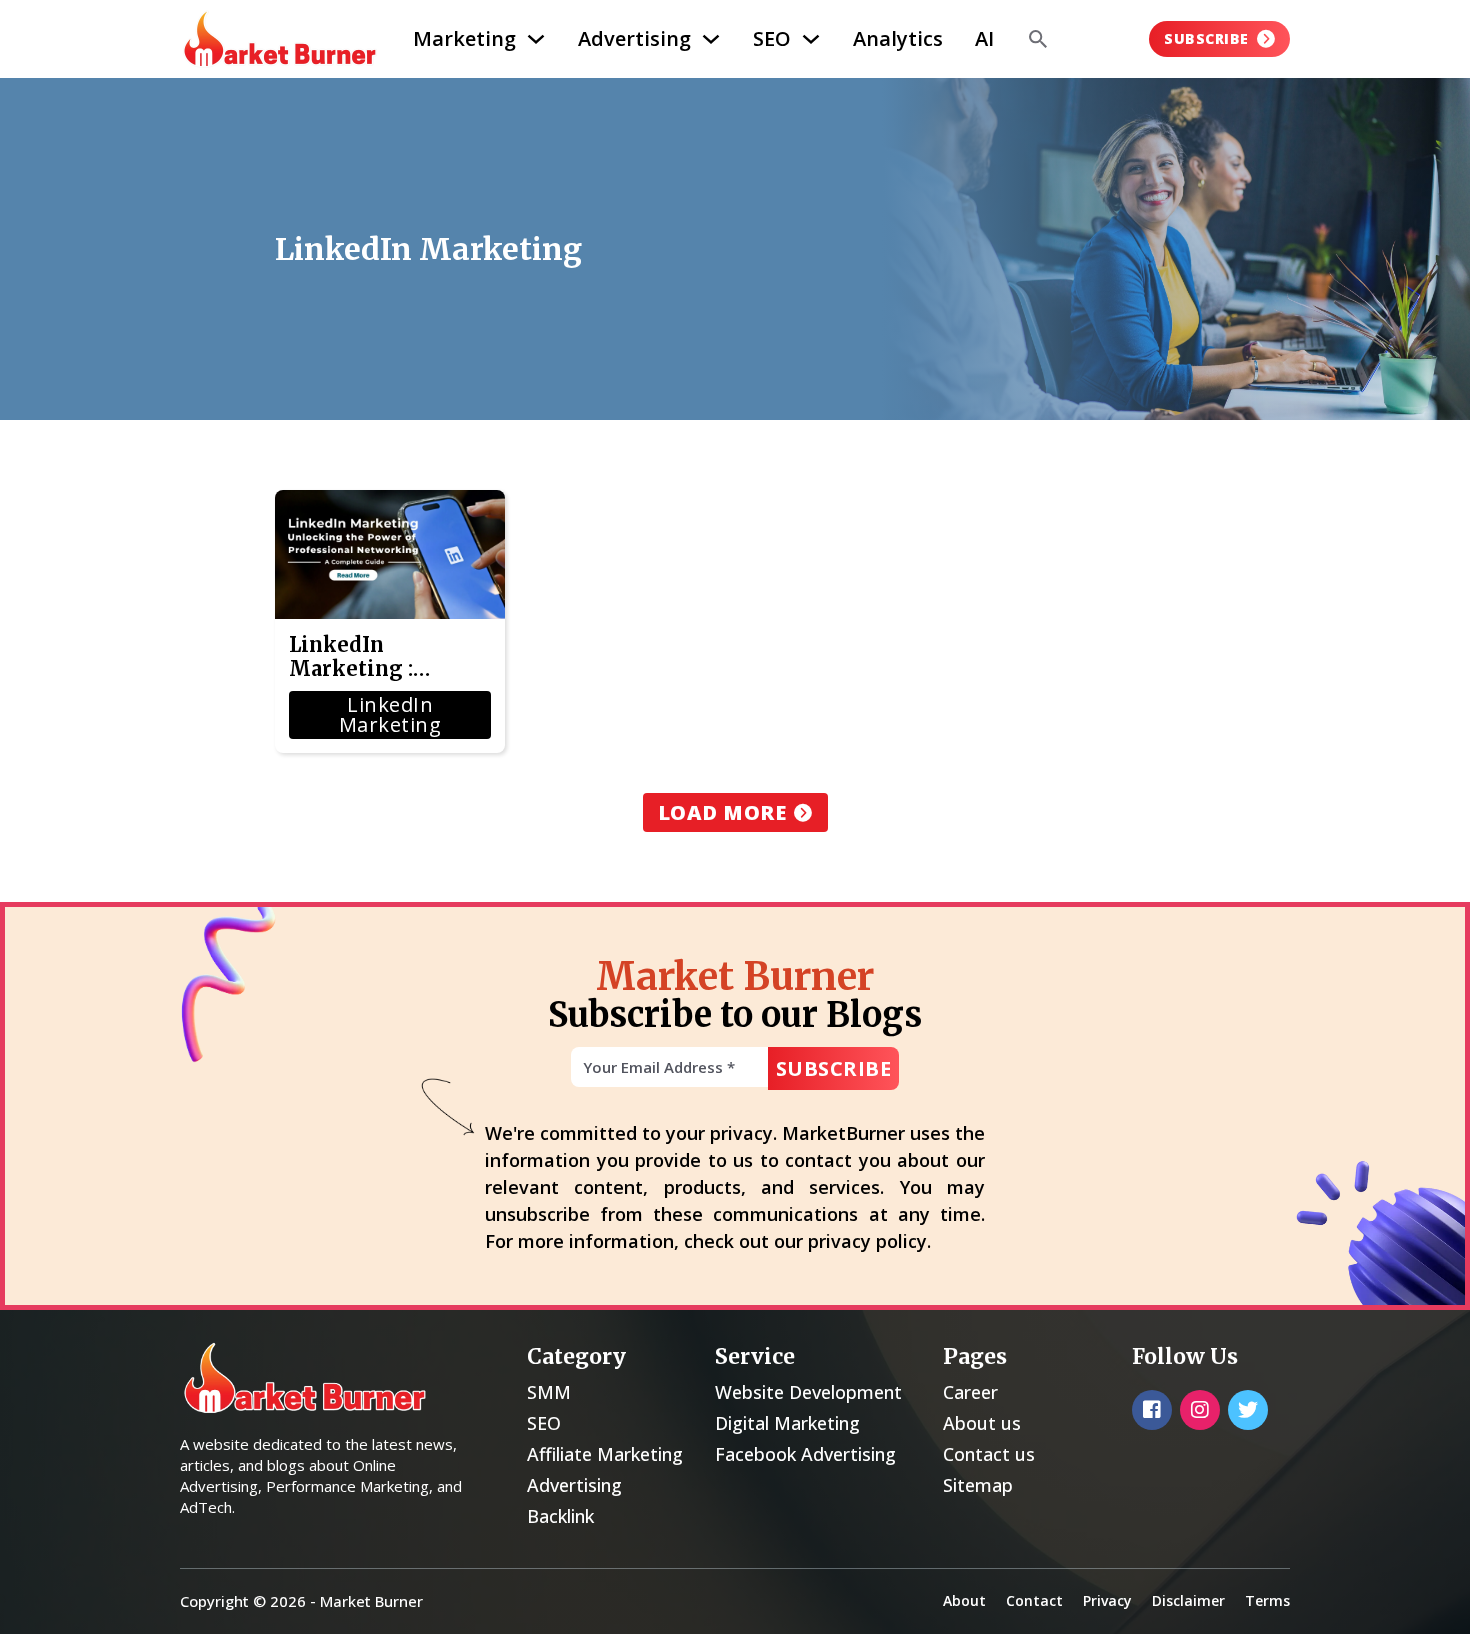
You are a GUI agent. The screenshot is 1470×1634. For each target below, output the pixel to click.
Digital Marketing (787, 1423)
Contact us (989, 1454)
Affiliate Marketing (605, 1454)
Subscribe (1206, 38)
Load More (722, 812)
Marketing (464, 38)
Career (970, 1392)
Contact (1034, 1600)
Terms (1267, 1600)
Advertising (634, 38)
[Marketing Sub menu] (536, 39)
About (964, 1600)
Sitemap (978, 1485)
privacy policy (867, 1241)
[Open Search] (1038, 39)
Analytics (898, 38)
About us (982, 1423)
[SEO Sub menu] (811, 39)
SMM (549, 1392)
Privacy (1107, 1600)
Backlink (560, 1516)
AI (984, 38)
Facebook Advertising (805, 1454)
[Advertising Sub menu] (711, 39)
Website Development (808, 1392)
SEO (772, 38)
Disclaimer (1188, 1600)
